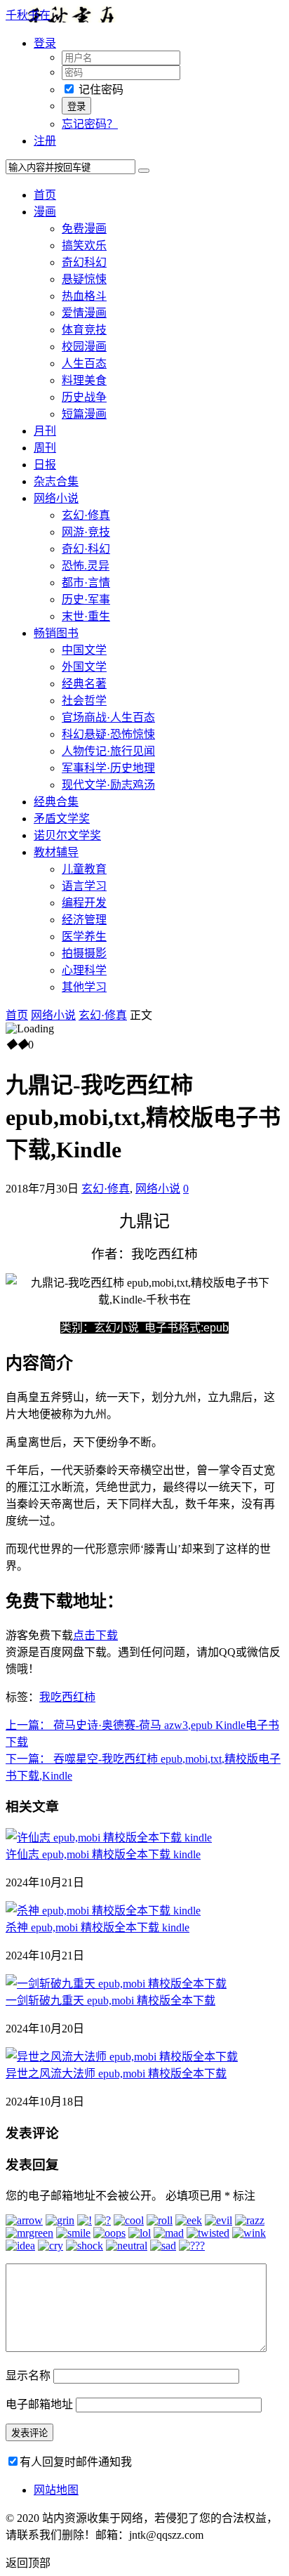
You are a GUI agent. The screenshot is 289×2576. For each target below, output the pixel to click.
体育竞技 (84, 330)
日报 (45, 465)
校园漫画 (84, 347)
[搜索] (144, 171)
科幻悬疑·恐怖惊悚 (108, 734)
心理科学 (84, 970)
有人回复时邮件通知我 (76, 2462)
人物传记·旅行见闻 (108, 751)
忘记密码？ (90, 124)
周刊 (45, 448)
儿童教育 (84, 869)
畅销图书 (56, 633)
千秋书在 (28, 15)
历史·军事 (86, 599)
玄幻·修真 (86, 515)
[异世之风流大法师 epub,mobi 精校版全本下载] (122, 2057)
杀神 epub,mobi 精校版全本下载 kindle (98, 1927)
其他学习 (84, 987)
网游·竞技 (86, 532)
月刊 (45, 431)
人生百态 (84, 363)
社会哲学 (84, 701)
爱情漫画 (84, 313)
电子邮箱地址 (39, 2404)
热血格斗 (84, 296)
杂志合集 (56, 481)
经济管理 (84, 920)
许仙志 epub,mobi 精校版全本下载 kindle (103, 1854)
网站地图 (56, 2490)
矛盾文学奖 (62, 819)
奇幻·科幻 (86, 549)
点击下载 (95, 1635)
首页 (45, 195)
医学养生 (84, 937)
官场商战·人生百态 (108, 717)
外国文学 (84, 667)
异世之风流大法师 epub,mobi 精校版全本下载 (116, 2074)
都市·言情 (86, 583)
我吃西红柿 (67, 1697)
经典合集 (56, 802)
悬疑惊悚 (84, 279)
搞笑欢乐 (84, 245)
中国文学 (84, 650)
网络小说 (56, 498)
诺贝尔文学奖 (67, 835)
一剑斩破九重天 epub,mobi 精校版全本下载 (110, 2000)
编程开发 (84, 903)
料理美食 (84, 380)
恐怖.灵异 (86, 566)
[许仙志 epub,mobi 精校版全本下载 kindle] (109, 1838)
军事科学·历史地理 (108, 768)
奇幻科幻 (84, 262)
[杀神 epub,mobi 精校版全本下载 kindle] (103, 1911)
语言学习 (84, 886)
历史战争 (84, 397)
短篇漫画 (84, 414)
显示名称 (28, 2375)
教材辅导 (56, 852)
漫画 (45, 212)
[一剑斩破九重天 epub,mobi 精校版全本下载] (116, 1984)
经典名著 (84, 684)
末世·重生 (86, 616)
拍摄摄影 (84, 953)
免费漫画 (84, 229)
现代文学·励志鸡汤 (108, 785)
